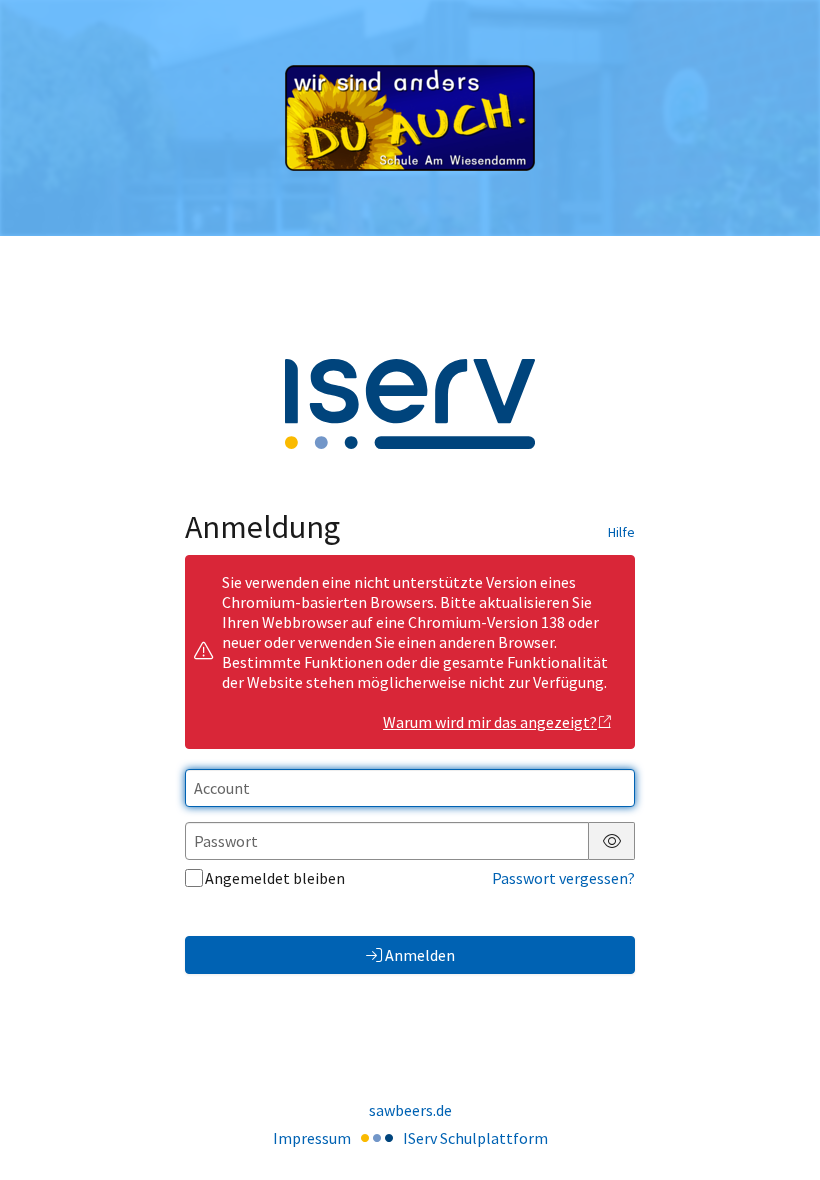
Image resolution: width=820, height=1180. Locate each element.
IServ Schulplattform (475, 1138)
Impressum (312, 1138)
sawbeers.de (410, 1110)
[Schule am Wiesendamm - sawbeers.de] (410, 118)
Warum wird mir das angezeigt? (490, 722)
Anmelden (420, 955)
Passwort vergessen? (563, 878)
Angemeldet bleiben (275, 878)
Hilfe (621, 532)
